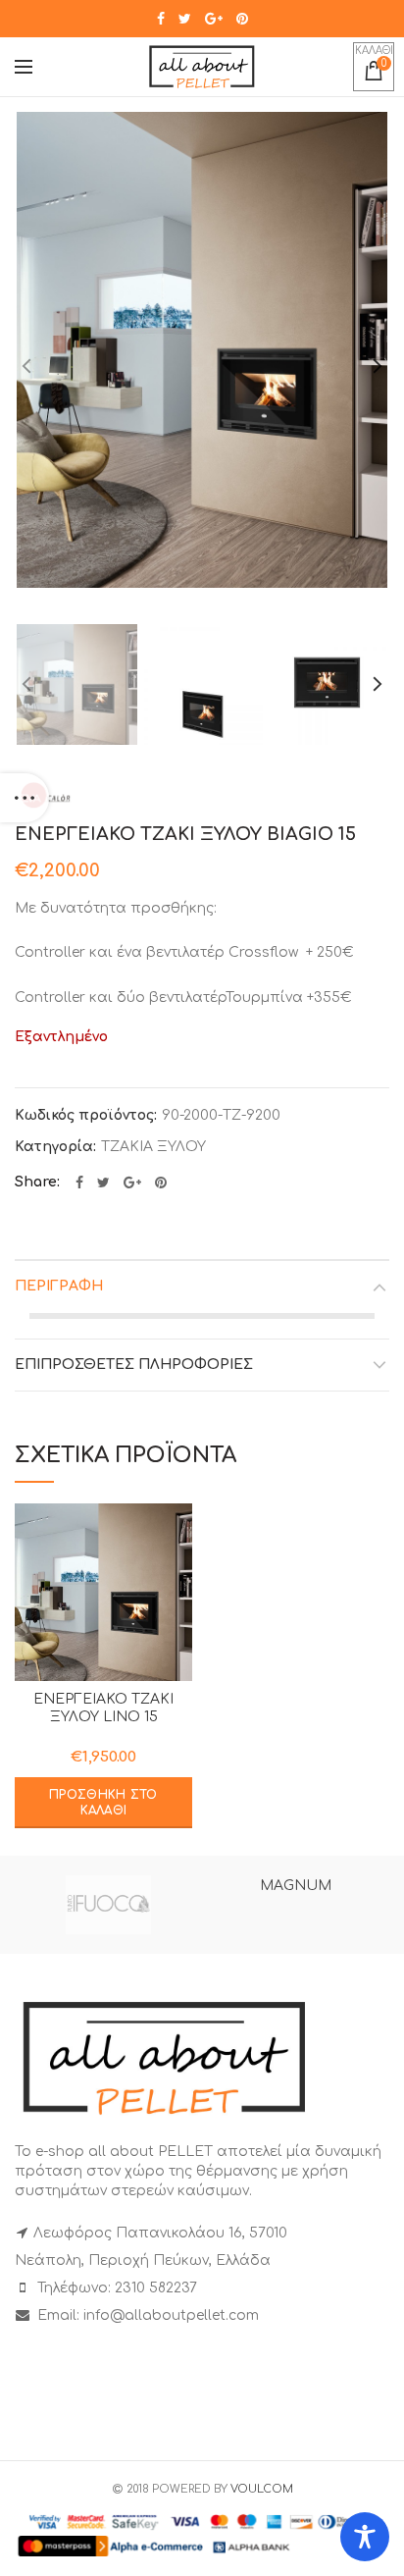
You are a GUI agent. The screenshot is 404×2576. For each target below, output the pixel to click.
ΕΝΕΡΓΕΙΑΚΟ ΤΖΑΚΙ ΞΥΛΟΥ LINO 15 (103, 1708)
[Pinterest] (242, 19)
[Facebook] (161, 19)
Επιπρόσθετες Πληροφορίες (134, 1365)
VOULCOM (262, 2489)
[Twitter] (185, 19)
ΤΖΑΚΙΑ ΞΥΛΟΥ (153, 1147)
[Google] (214, 19)
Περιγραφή (59, 1286)
